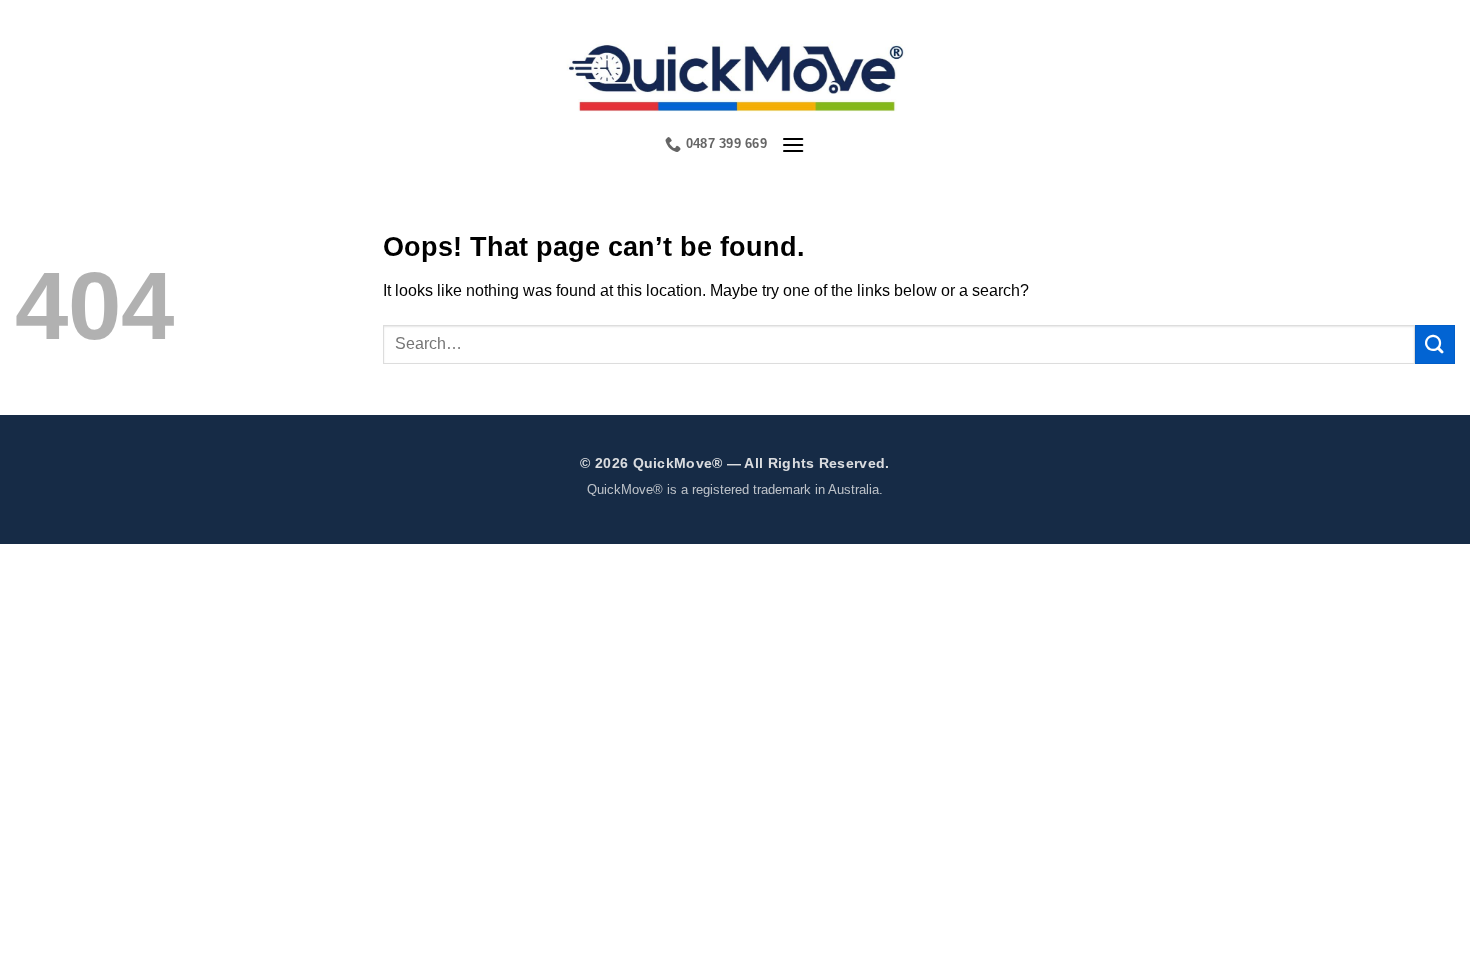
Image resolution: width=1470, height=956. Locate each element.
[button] (793, 144)
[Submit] (1435, 344)
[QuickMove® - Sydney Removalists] (735, 75)
